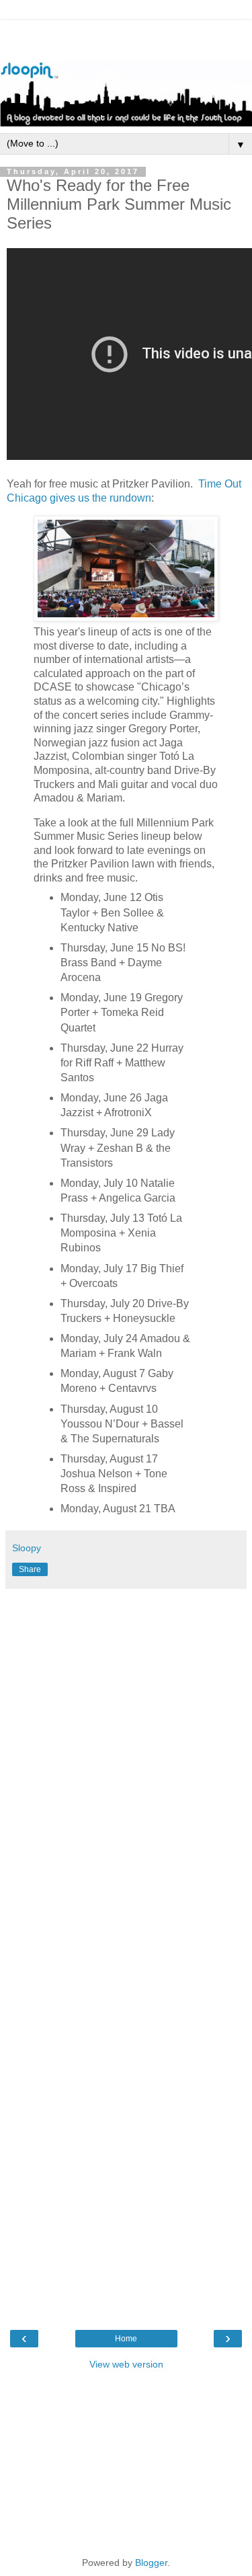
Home (126, 2339)
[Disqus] (126, 1777)
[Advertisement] (126, 37)
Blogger (151, 2563)
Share (30, 1569)
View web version (126, 2364)
